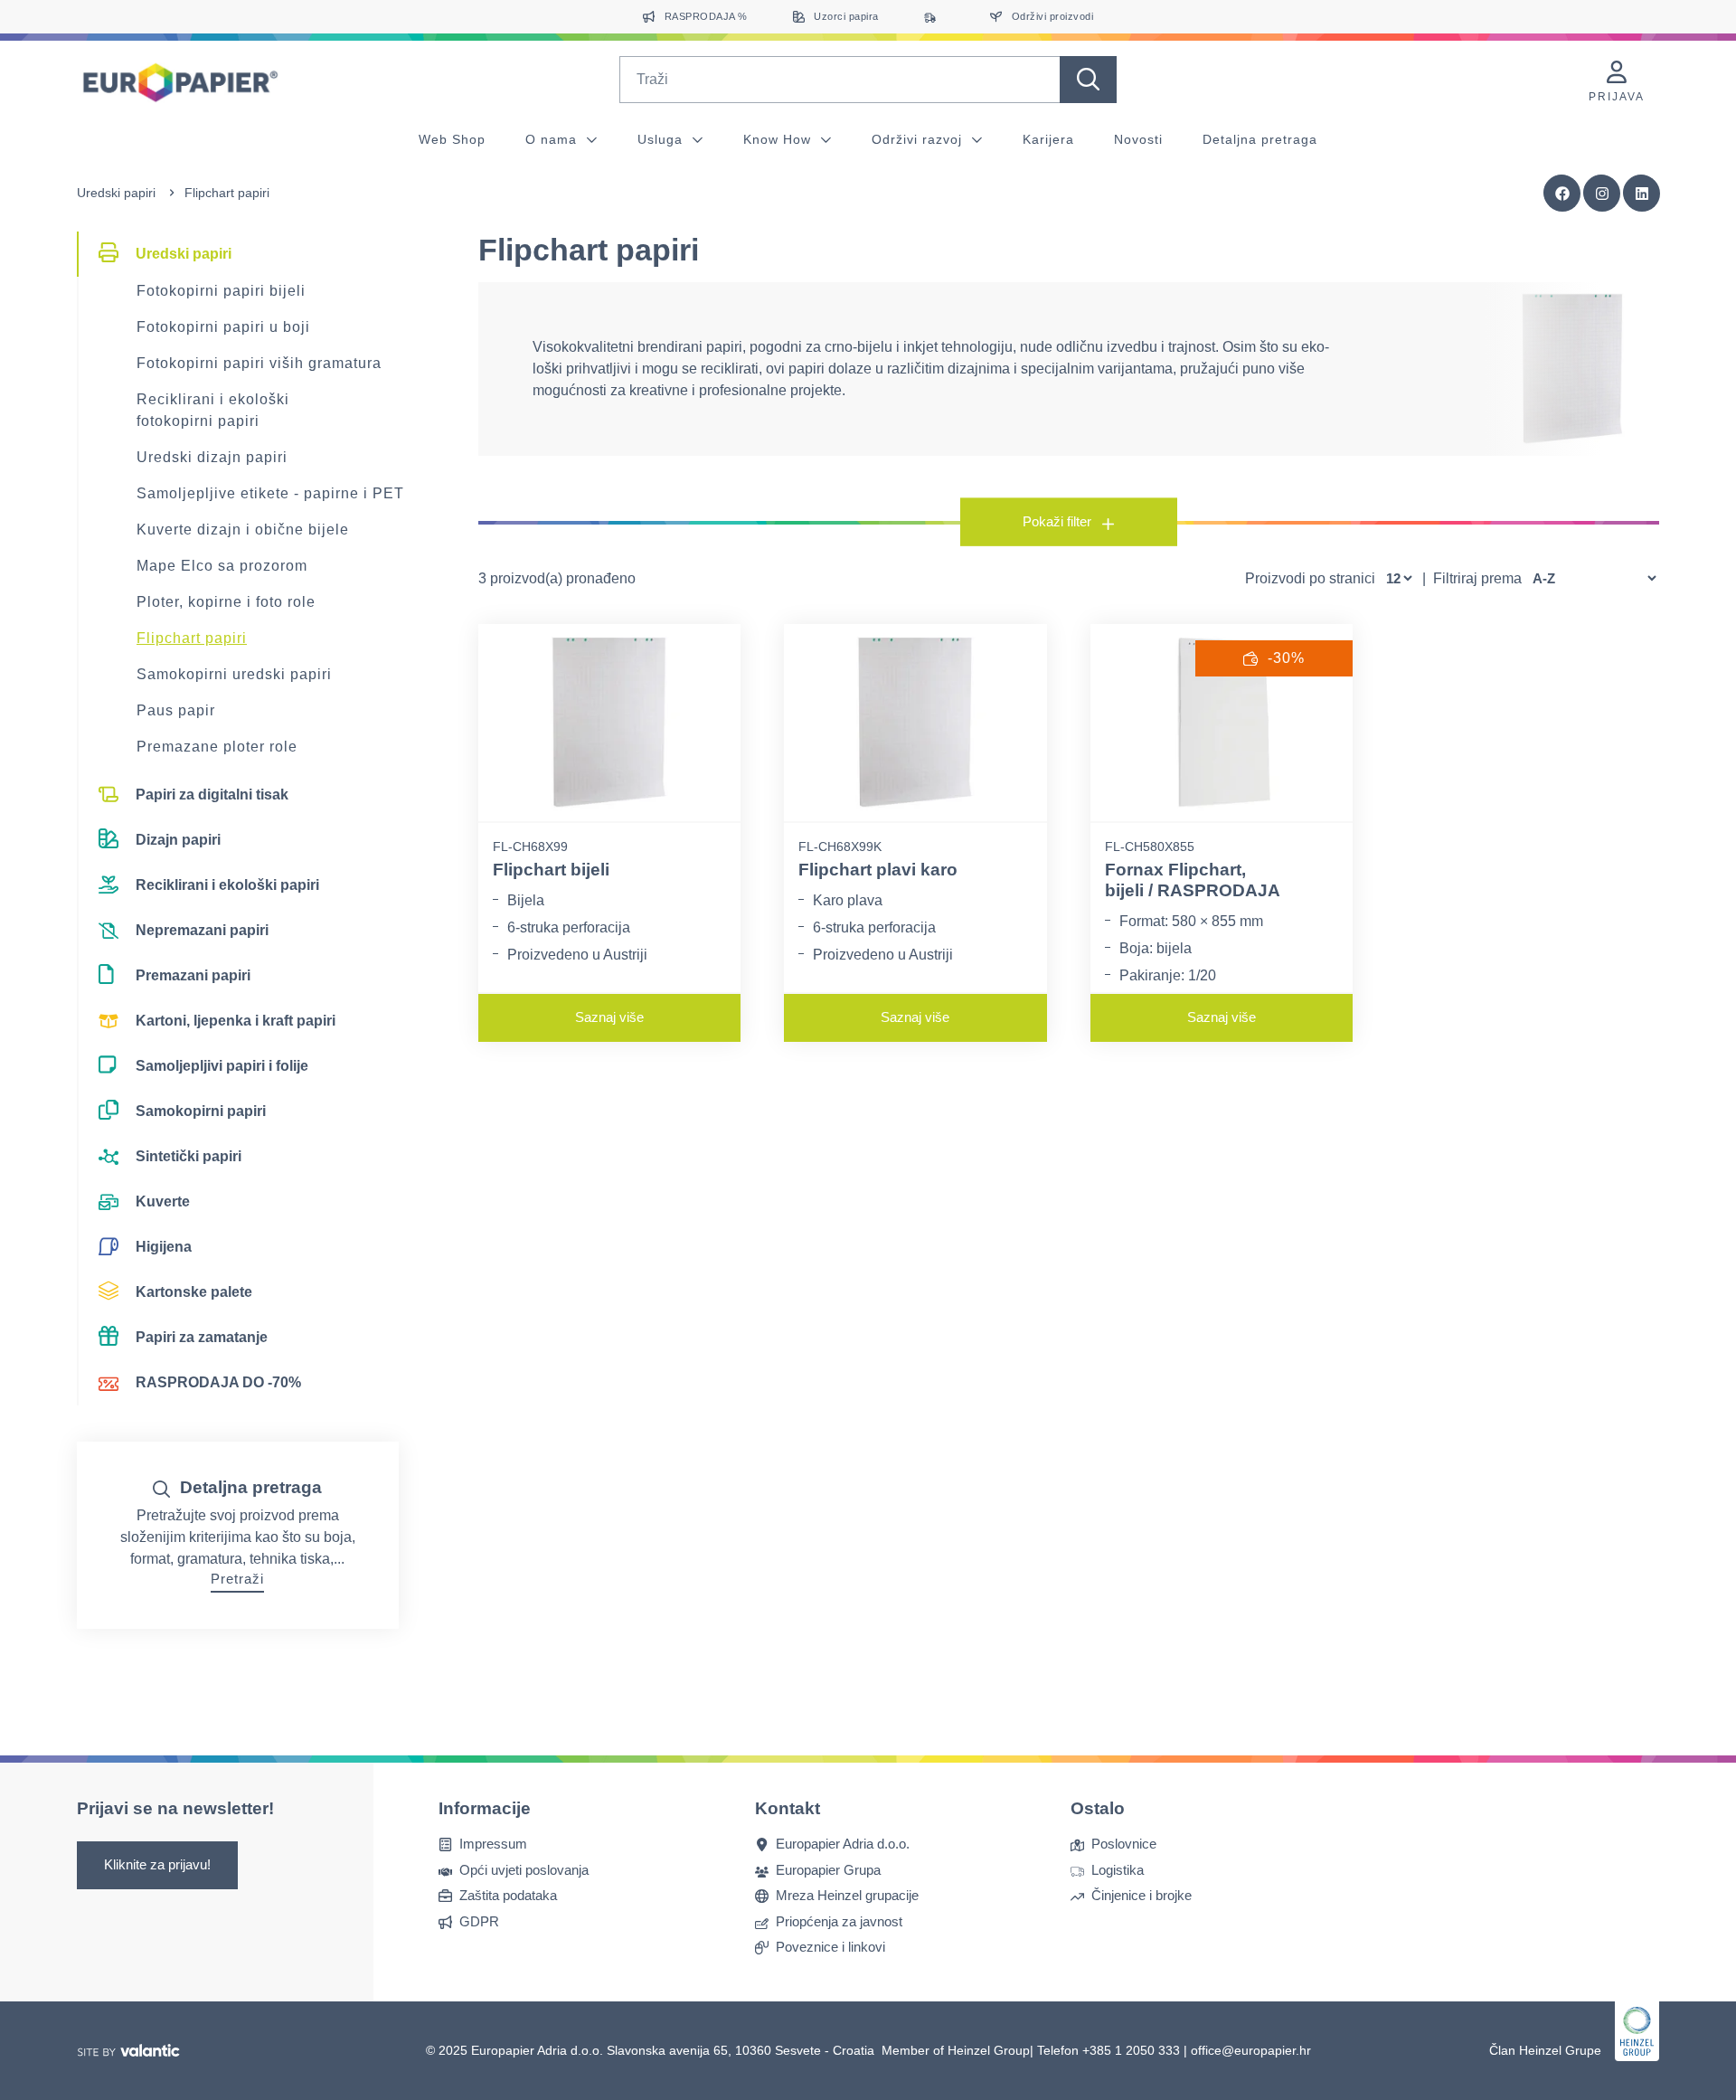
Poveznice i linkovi (830, 1948)
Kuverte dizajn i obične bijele (243, 530)
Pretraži (237, 1579)
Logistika (1118, 1870)
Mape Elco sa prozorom (222, 566)
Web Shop (452, 139)
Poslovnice (1124, 1845)
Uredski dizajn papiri (212, 457)
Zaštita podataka (508, 1896)
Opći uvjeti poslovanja (524, 1870)
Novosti (1138, 139)
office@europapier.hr (1251, 2050)
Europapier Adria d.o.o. (843, 1845)
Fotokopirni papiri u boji (223, 327)
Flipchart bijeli (551, 870)
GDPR (479, 1921)
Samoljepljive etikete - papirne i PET (270, 493)
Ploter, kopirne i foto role (226, 602)
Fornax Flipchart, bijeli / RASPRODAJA (1193, 880)
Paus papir (176, 710)
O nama (553, 139)
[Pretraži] (1088, 80)
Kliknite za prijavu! (157, 1865)
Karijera (1048, 139)
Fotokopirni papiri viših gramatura (259, 363)
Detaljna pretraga (1260, 139)
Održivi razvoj (919, 139)
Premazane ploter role (217, 747)
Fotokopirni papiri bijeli (221, 291)
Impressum (493, 1845)
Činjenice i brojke (1142, 1896)
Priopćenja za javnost (839, 1921)
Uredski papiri (116, 193)
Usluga (662, 139)
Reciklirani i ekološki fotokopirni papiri (213, 410)
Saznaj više (609, 1017)
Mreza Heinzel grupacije (847, 1896)
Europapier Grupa (828, 1870)
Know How (779, 139)
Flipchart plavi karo (878, 870)
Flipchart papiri (192, 638)
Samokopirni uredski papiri (234, 674)
